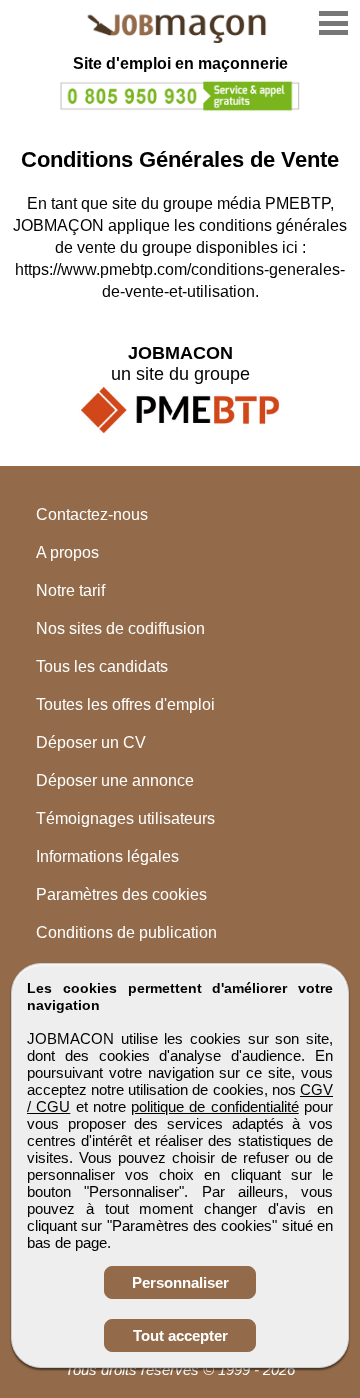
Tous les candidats (102, 666)
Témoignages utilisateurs (125, 818)
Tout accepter (180, 1335)
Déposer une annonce (115, 780)
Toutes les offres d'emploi (125, 704)
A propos (67, 552)
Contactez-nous (92, 514)
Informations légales (107, 856)
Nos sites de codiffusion (120, 628)
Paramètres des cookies (121, 894)
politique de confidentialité (215, 1106)
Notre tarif (70, 590)
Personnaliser (180, 1282)
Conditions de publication (126, 932)
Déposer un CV (91, 742)
